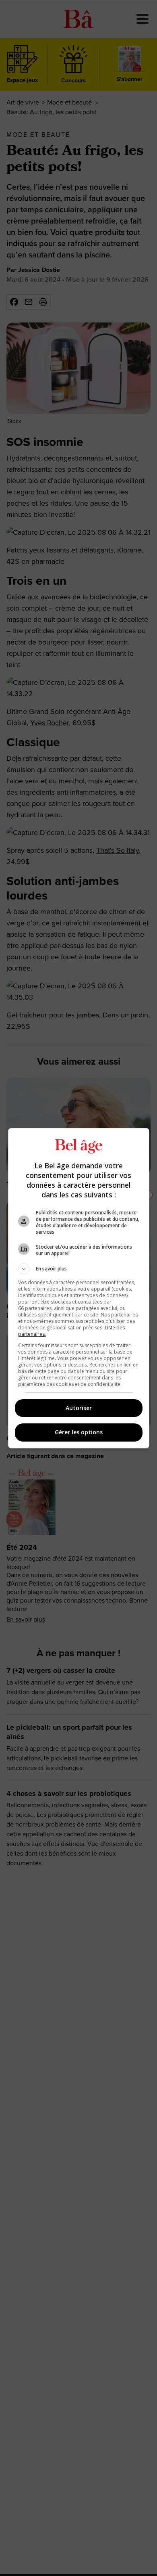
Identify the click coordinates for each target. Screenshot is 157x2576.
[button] (79, 1269)
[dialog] (79, 1288)
